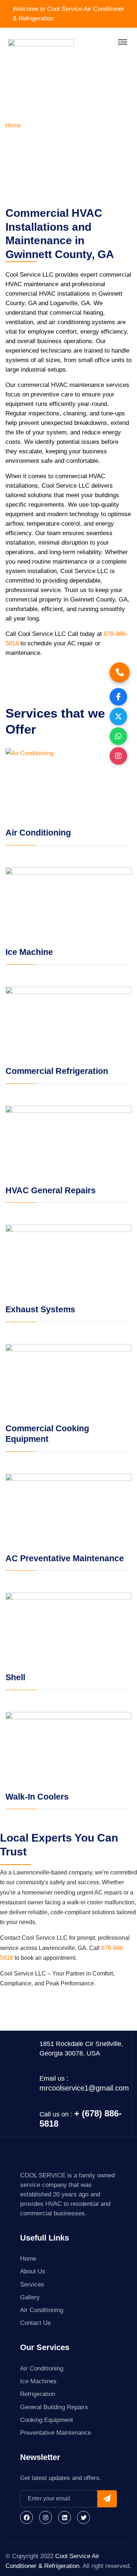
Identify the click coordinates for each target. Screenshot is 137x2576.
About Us (33, 2271)
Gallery (30, 2297)
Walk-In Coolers (37, 1797)
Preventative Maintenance (56, 2433)
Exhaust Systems (40, 1309)
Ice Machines (38, 2381)
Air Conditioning (38, 833)
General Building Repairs (54, 2407)
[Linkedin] (64, 2517)
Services (32, 2285)
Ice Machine (29, 952)
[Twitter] (83, 2517)
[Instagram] (45, 2517)
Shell (15, 1677)
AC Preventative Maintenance (65, 1558)
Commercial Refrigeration (57, 1071)
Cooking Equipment (47, 2420)
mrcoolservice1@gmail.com (84, 2088)
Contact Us (35, 2323)
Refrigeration (38, 2394)
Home (13, 125)
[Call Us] (120, 672)
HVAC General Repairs (51, 1190)
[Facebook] (26, 2517)
